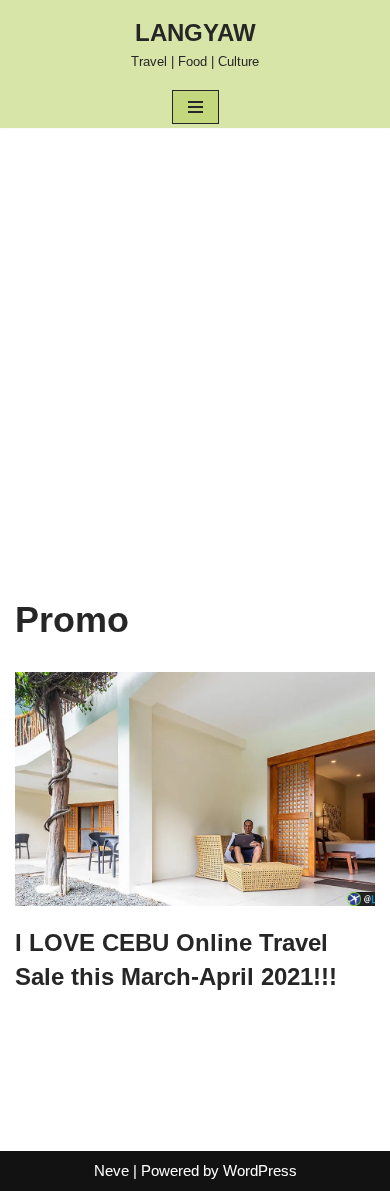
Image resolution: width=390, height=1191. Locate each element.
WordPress (260, 1170)
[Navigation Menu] (195, 107)
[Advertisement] (195, 333)
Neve (111, 1170)
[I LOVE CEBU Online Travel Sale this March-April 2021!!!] (195, 789)
